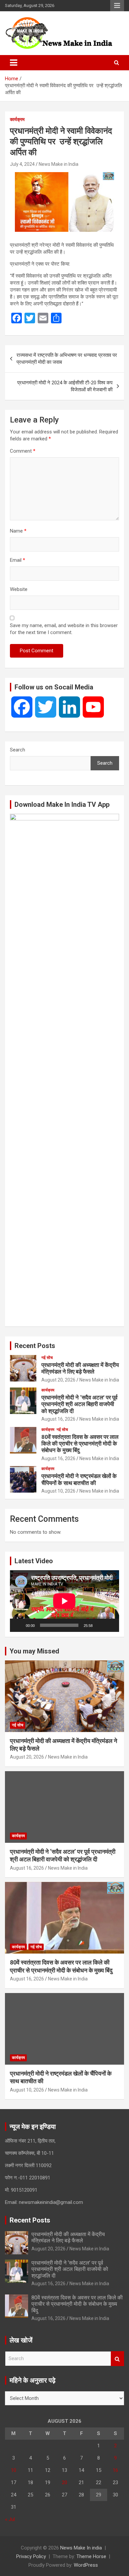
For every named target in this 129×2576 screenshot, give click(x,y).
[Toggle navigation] (14, 63)
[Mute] (100, 1625)
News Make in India (59, 164)
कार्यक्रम (17, 119)
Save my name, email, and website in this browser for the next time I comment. (64, 629)
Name (18, 531)
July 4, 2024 (22, 164)
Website (19, 589)
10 (14, 2470)
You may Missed (34, 1651)
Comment (23, 451)
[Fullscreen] (110, 1625)
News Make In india (81, 2548)
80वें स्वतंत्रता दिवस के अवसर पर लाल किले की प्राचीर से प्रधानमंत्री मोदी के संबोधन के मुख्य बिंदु (80, 1444)
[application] (64, 1601)
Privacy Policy (31, 2556)
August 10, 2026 (58, 1491)
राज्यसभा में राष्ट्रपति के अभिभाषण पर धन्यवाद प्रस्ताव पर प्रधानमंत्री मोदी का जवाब (67, 359)
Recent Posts (35, 1346)
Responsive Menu (117, 6)
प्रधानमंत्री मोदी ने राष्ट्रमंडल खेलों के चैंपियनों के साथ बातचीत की (79, 1479)
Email (18, 560)
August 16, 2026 (58, 1419)
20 (64, 2482)
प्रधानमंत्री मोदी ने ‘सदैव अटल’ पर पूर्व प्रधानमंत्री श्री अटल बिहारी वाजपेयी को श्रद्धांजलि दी (79, 1404)
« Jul (10, 2519)
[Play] (19, 1625)
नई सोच (47, 1358)
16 (115, 2470)
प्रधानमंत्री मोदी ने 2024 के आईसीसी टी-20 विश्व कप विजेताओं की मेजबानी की (65, 386)
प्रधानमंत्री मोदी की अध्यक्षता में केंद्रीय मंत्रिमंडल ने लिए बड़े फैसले (80, 1368)
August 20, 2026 (58, 1380)
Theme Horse (91, 2556)
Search (18, 750)
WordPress (86, 2565)
